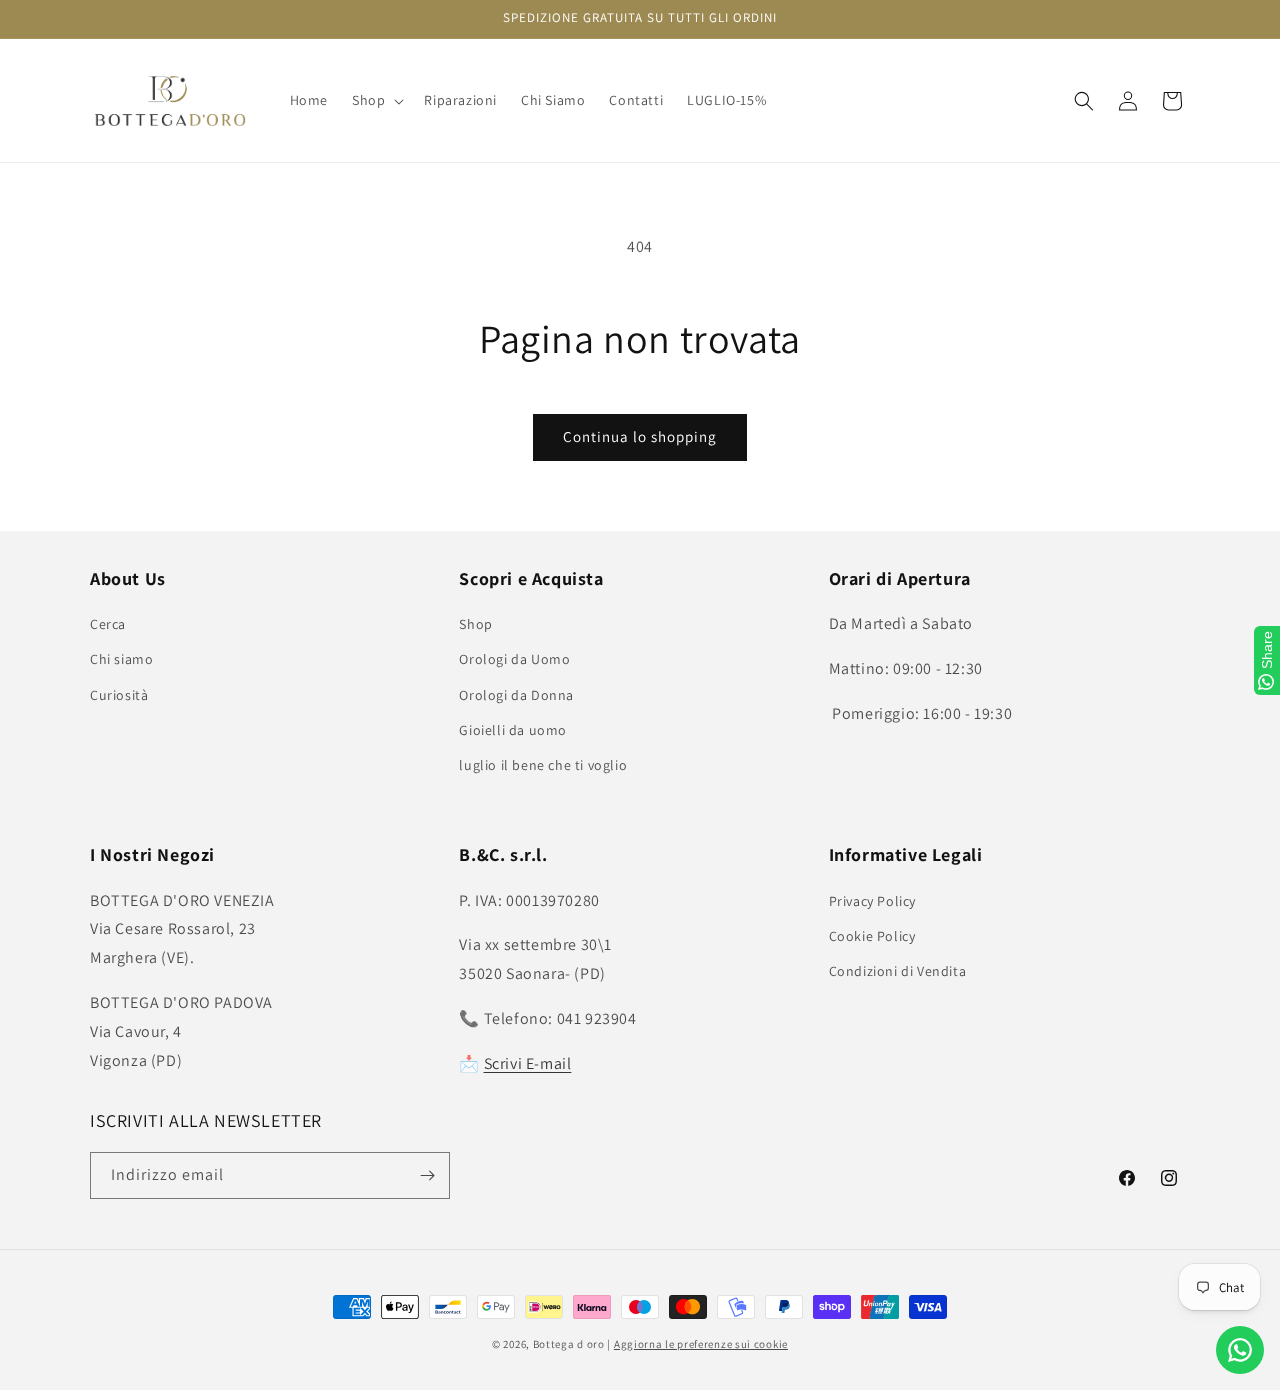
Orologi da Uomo (514, 659)
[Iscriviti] (427, 1175)
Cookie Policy (872, 936)
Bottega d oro (569, 1344)
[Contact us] (1240, 1350)
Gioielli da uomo (513, 730)
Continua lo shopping (640, 436)
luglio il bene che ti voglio (543, 765)
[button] (376, 100)
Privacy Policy (872, 901)
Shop (475, 624)
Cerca (108, 624)
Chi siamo (121, 659)
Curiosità (119, 695)
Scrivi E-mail (528, 1063)
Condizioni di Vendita (898, 971)
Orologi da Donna (516, 695)
